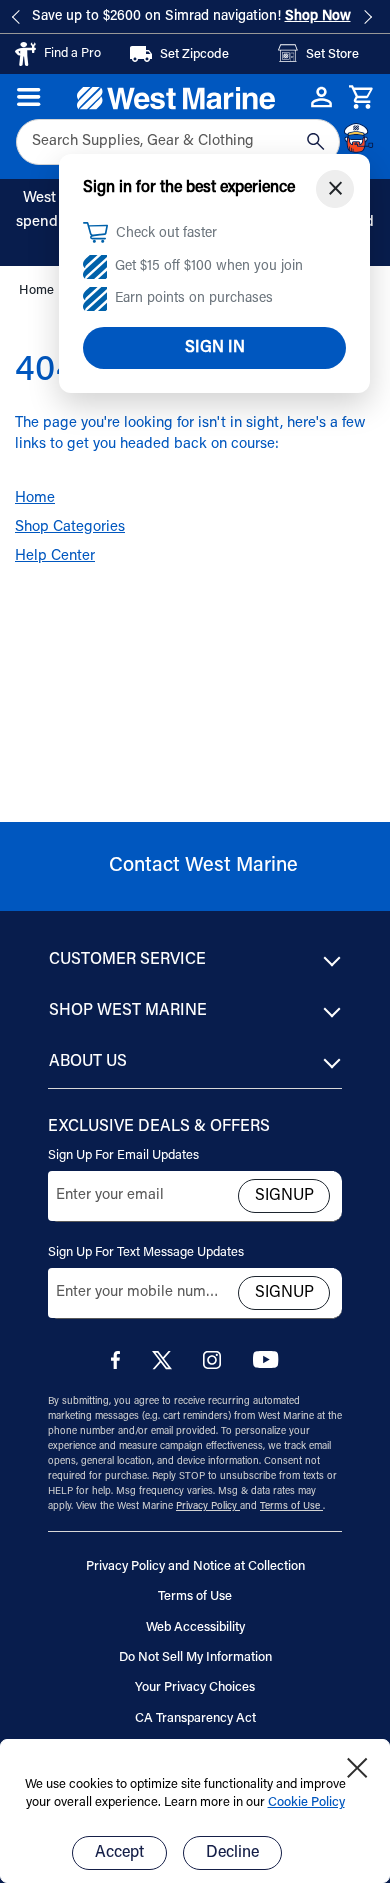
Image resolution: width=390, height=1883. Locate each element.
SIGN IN (215, 348)
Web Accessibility (195, 1627)
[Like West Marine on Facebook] (119, 1365)
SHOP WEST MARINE (128, 1011)
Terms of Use (291, 1507)
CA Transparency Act (195, 1718)
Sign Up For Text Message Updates (146, 1252)
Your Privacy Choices (195, 1687)
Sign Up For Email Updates (123, 1155)
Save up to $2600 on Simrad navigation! (191, 17)
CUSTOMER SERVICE (127, 960)
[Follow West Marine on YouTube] (266, 1364)
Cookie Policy (306, 1802)
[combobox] (155, 142)
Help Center (55, 556)
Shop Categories (70, 527)
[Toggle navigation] (29, 97)
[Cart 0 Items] (361, 98)
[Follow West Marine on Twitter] (166, 1366)
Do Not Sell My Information (195, 1657)
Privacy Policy (208, 1507)
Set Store (332, 54)
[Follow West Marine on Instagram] (216, 1365)
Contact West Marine (203, 866)
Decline (232, 1853)
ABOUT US (88, 1062)
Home (38, 290)
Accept (119, 1853)
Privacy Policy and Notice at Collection (195, 1566)
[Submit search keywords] (315, 142)
